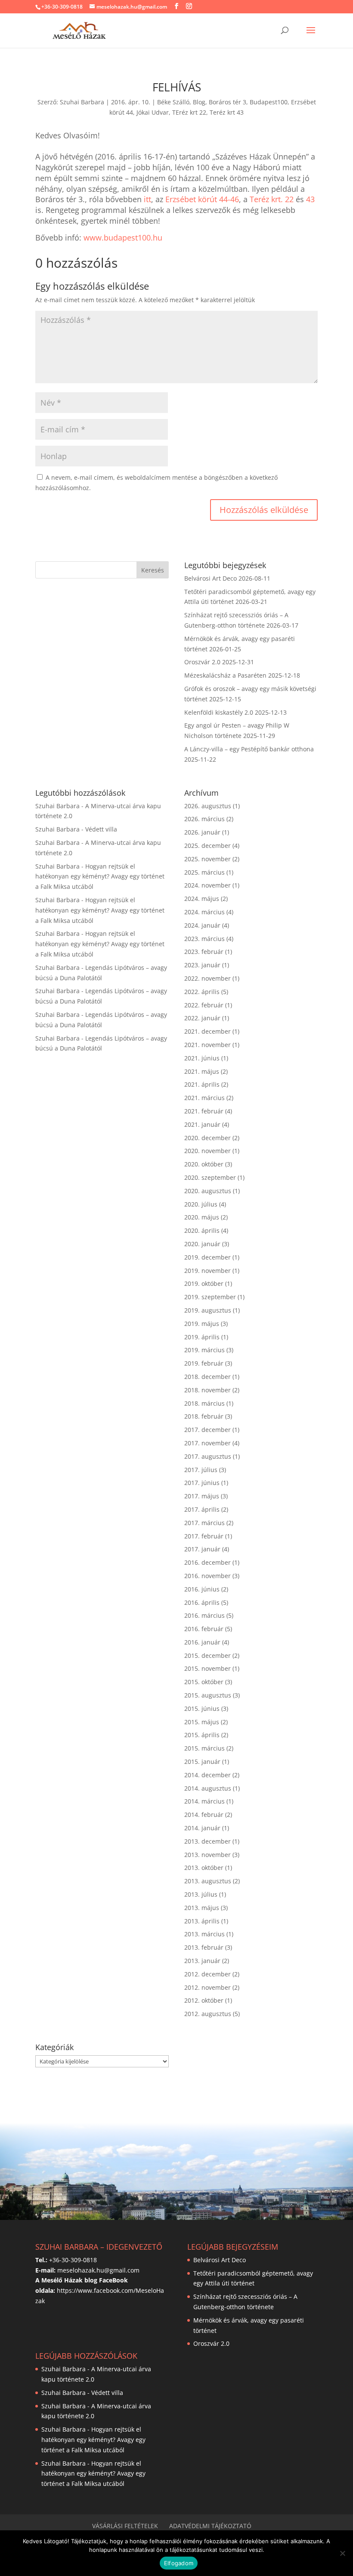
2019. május (202, 1324)
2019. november (207, 1271)
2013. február (204, 1947)
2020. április (202, 1230)
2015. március (204, 1748)
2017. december (207, 1430)
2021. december (207, 1031)
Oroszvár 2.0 (202, 662)
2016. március (204, 1615)
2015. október (204, 1682)
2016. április (202, 1602)
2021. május (202, 1071)
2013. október (204, 1868)
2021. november (207, 1045)
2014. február (204, 1815)
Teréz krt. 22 (272, 199)
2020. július (201, 1204)
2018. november (207, 1390)
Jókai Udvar (153, 112)
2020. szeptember (210, 1177)
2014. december (207, 1775)
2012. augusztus (208, 2014)
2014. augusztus (208, 1788)
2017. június (202, 1483)
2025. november (207, 859)
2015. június (202, 1708)
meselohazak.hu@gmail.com (98, 2270)
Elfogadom (179, 2563)
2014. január (202, 1828)
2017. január (202, 1549)
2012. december (207, 1974)
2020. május (202, 1217)
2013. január (202, 1961)
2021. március (204, 1098)
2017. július (201, 1470)
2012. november (207, 1987)
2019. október (204, 1283)
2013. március (204, 1934)
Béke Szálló (173, 102)
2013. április (202, 1921)
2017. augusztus (208, 1456)
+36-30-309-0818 (62, 7)
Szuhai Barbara (82, 102)
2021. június (202, 1058)
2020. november (207, 1151)
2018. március (204, 1403)
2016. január (202, 1642)
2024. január (202, 925)
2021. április (202, 1084)
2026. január (202, 832)
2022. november (207, 978)
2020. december (207, 1138)
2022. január (202, 1018)
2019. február (204, 1363)
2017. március (204, 1523)
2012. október (204, 2000)
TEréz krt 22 (189, 112)
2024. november (207, 885)
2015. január (202, 1762)
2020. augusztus (208, 1191)
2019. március (204, 1350)
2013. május (202, 1908)
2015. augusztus (208, 1695)
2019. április (202, 1337)
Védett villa (101, 829)
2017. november (207, 1443)
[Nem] (342, 2553)
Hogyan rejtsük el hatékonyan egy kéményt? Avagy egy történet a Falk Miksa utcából (100, 877)
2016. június (202, 1589)
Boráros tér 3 (228, 102)
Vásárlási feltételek (125, 2526)
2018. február (204, 1416)
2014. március (204, 1801)
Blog (199, 102)
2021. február (204, 1111)
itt (147, 199)
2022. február (204, 1005)
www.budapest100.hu (123, 238)
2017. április (202, 1509)
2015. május (202, 1722)
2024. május (202, 899)
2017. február (204, 1536)
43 (310, 199)
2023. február (204, 952)
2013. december (207, 1841)
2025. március (204, 872)
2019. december (207, 1257)
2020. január (202, 1244)
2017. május (202, 1496)
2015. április (202, 1735)
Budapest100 (269, 102)
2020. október (204, 1164)
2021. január (202, 1124)
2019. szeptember (210, 1297)
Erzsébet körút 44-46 (202, 199)
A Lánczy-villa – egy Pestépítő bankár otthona (249, 749)
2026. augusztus (208, 806)
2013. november (207, 1855)
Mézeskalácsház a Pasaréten (225, 675)
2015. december (207, 1655)
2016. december (207, 1562)
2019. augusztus (208, 1310)
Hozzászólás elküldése (264, 510)
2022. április (202, 992)
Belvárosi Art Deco (211, 578)
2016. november (207, 1576)
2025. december (207, 846)
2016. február (204, 1629)
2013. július (201, 1894)
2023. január (202, 965)
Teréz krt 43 (227, 112)
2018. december (207, 1377)
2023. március (204, 939)
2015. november (207, 1668)
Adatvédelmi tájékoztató (210, 2526)
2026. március (204, 819)
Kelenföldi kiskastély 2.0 (219, 712)
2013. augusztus (208, 1881)
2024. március (204, 912)
